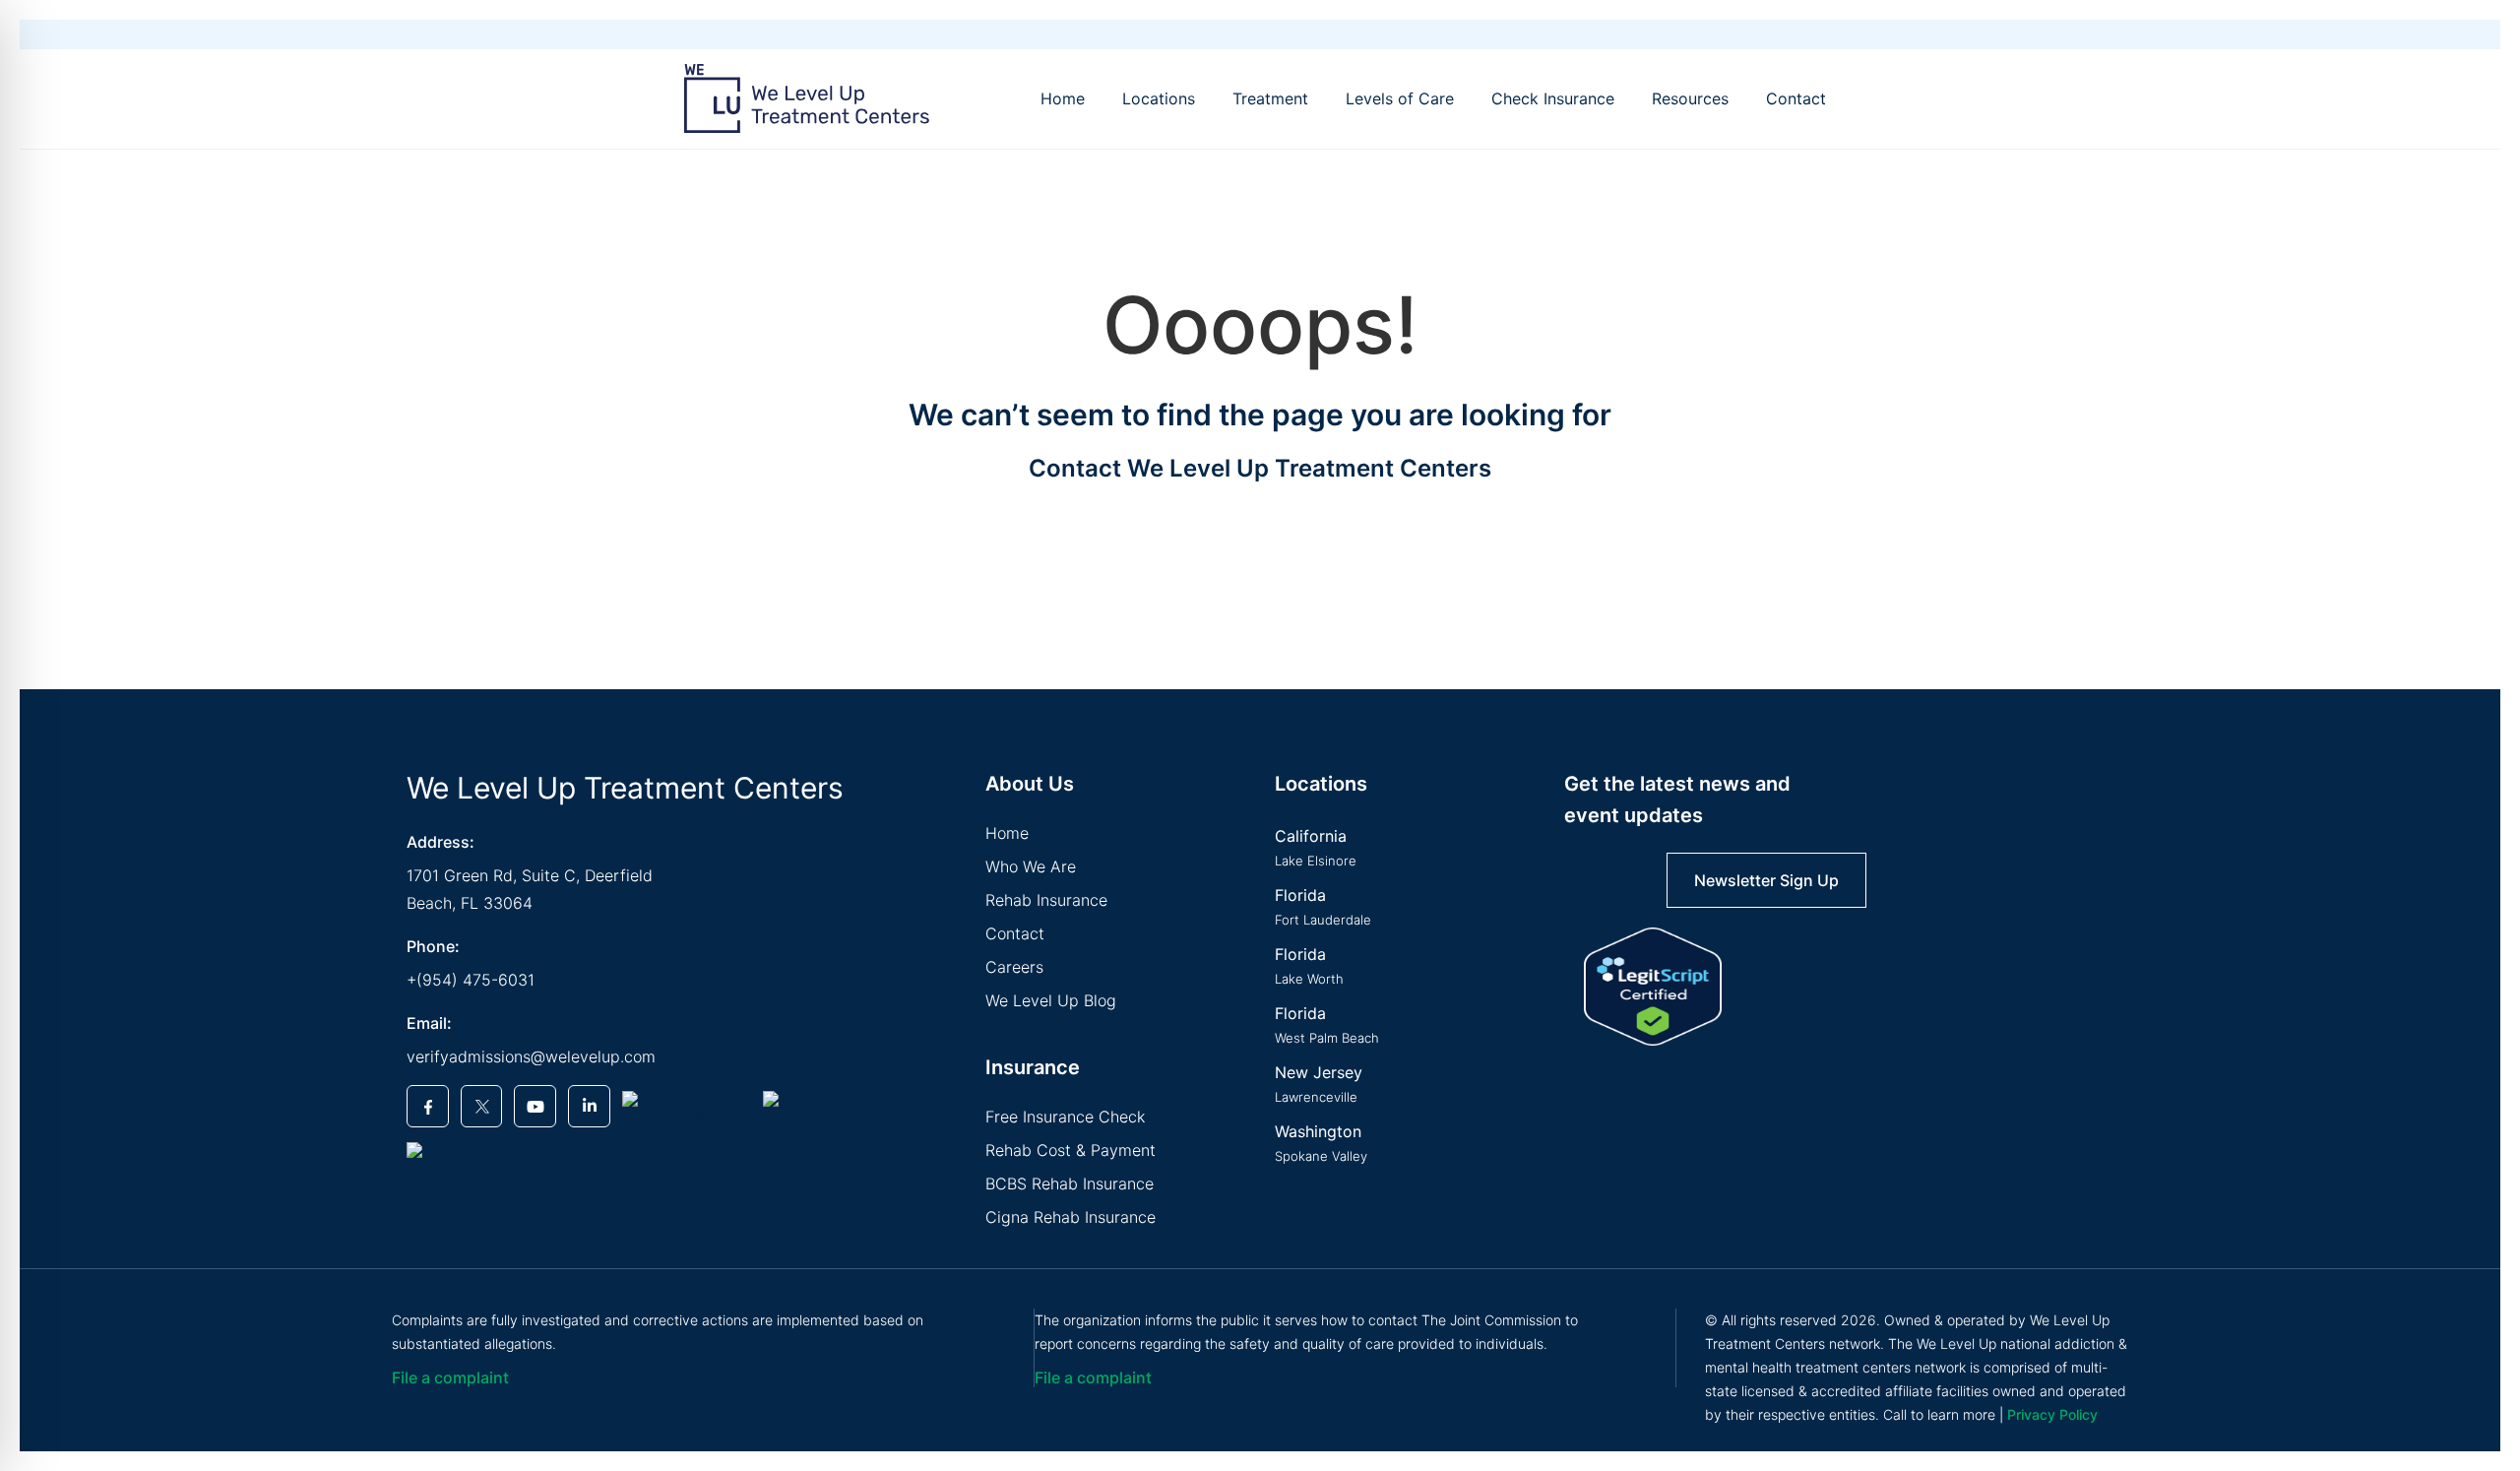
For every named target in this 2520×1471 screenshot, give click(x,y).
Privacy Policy (2052, 1414)
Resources (1690, 98)
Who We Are (1031, 866)
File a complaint (450, 1377)
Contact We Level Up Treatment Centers (1260, 468)
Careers (1014, 967)
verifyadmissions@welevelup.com (531, 1056)
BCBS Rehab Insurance (1070, 1183)
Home (1063, 98)
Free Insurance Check (1065, 1117)
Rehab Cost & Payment (1071, 1150)
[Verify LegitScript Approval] (1653, 987)
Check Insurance (1553, 98)
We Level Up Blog (1051, 1000)
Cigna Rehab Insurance (1071, 1217)
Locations (1159, 98)
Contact (1796, 98)
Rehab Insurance (1046, 900)
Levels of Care (1400, 98)
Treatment (1270, 98)
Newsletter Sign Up (1766, 880)
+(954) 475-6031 (471, 980)
